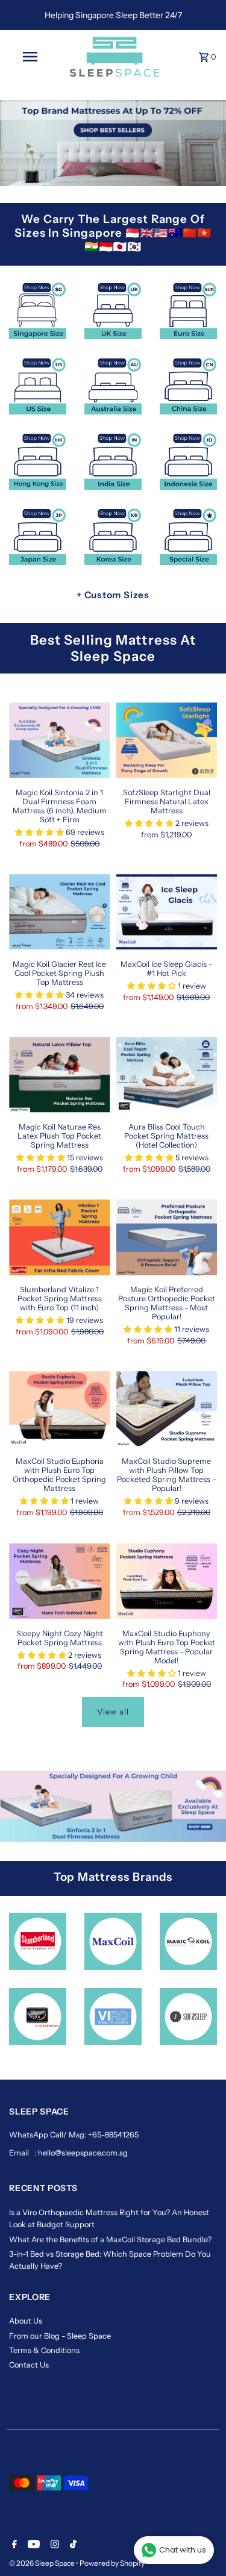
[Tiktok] (72, 2545)
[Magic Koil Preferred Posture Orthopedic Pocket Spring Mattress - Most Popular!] (167, 1237)
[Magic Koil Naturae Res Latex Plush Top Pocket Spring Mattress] (59, 1075)
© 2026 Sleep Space (42, 2563)
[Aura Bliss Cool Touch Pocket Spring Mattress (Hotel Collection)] (167, 1075)
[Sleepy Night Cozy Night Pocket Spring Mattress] (59, 1581)
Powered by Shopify (112, 2563)
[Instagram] (53, 2545)
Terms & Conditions (44, 2350)
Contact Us (29, 2365)
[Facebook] (13, 2545)
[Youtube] (32, 2545)
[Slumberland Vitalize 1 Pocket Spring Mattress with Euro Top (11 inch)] (59, 1237)
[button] (40, 832)
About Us (26, 2321)
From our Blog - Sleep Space (60, 2336)
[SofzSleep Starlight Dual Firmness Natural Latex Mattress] (167, 740)
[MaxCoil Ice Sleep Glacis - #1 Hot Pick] (167, 912)
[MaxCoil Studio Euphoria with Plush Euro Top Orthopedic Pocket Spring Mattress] (59, 1409)
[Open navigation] (30, 57)
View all (113, 1712)
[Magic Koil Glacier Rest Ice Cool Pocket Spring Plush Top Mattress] (59, 912)
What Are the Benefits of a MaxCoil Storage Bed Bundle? (110, 2240)
